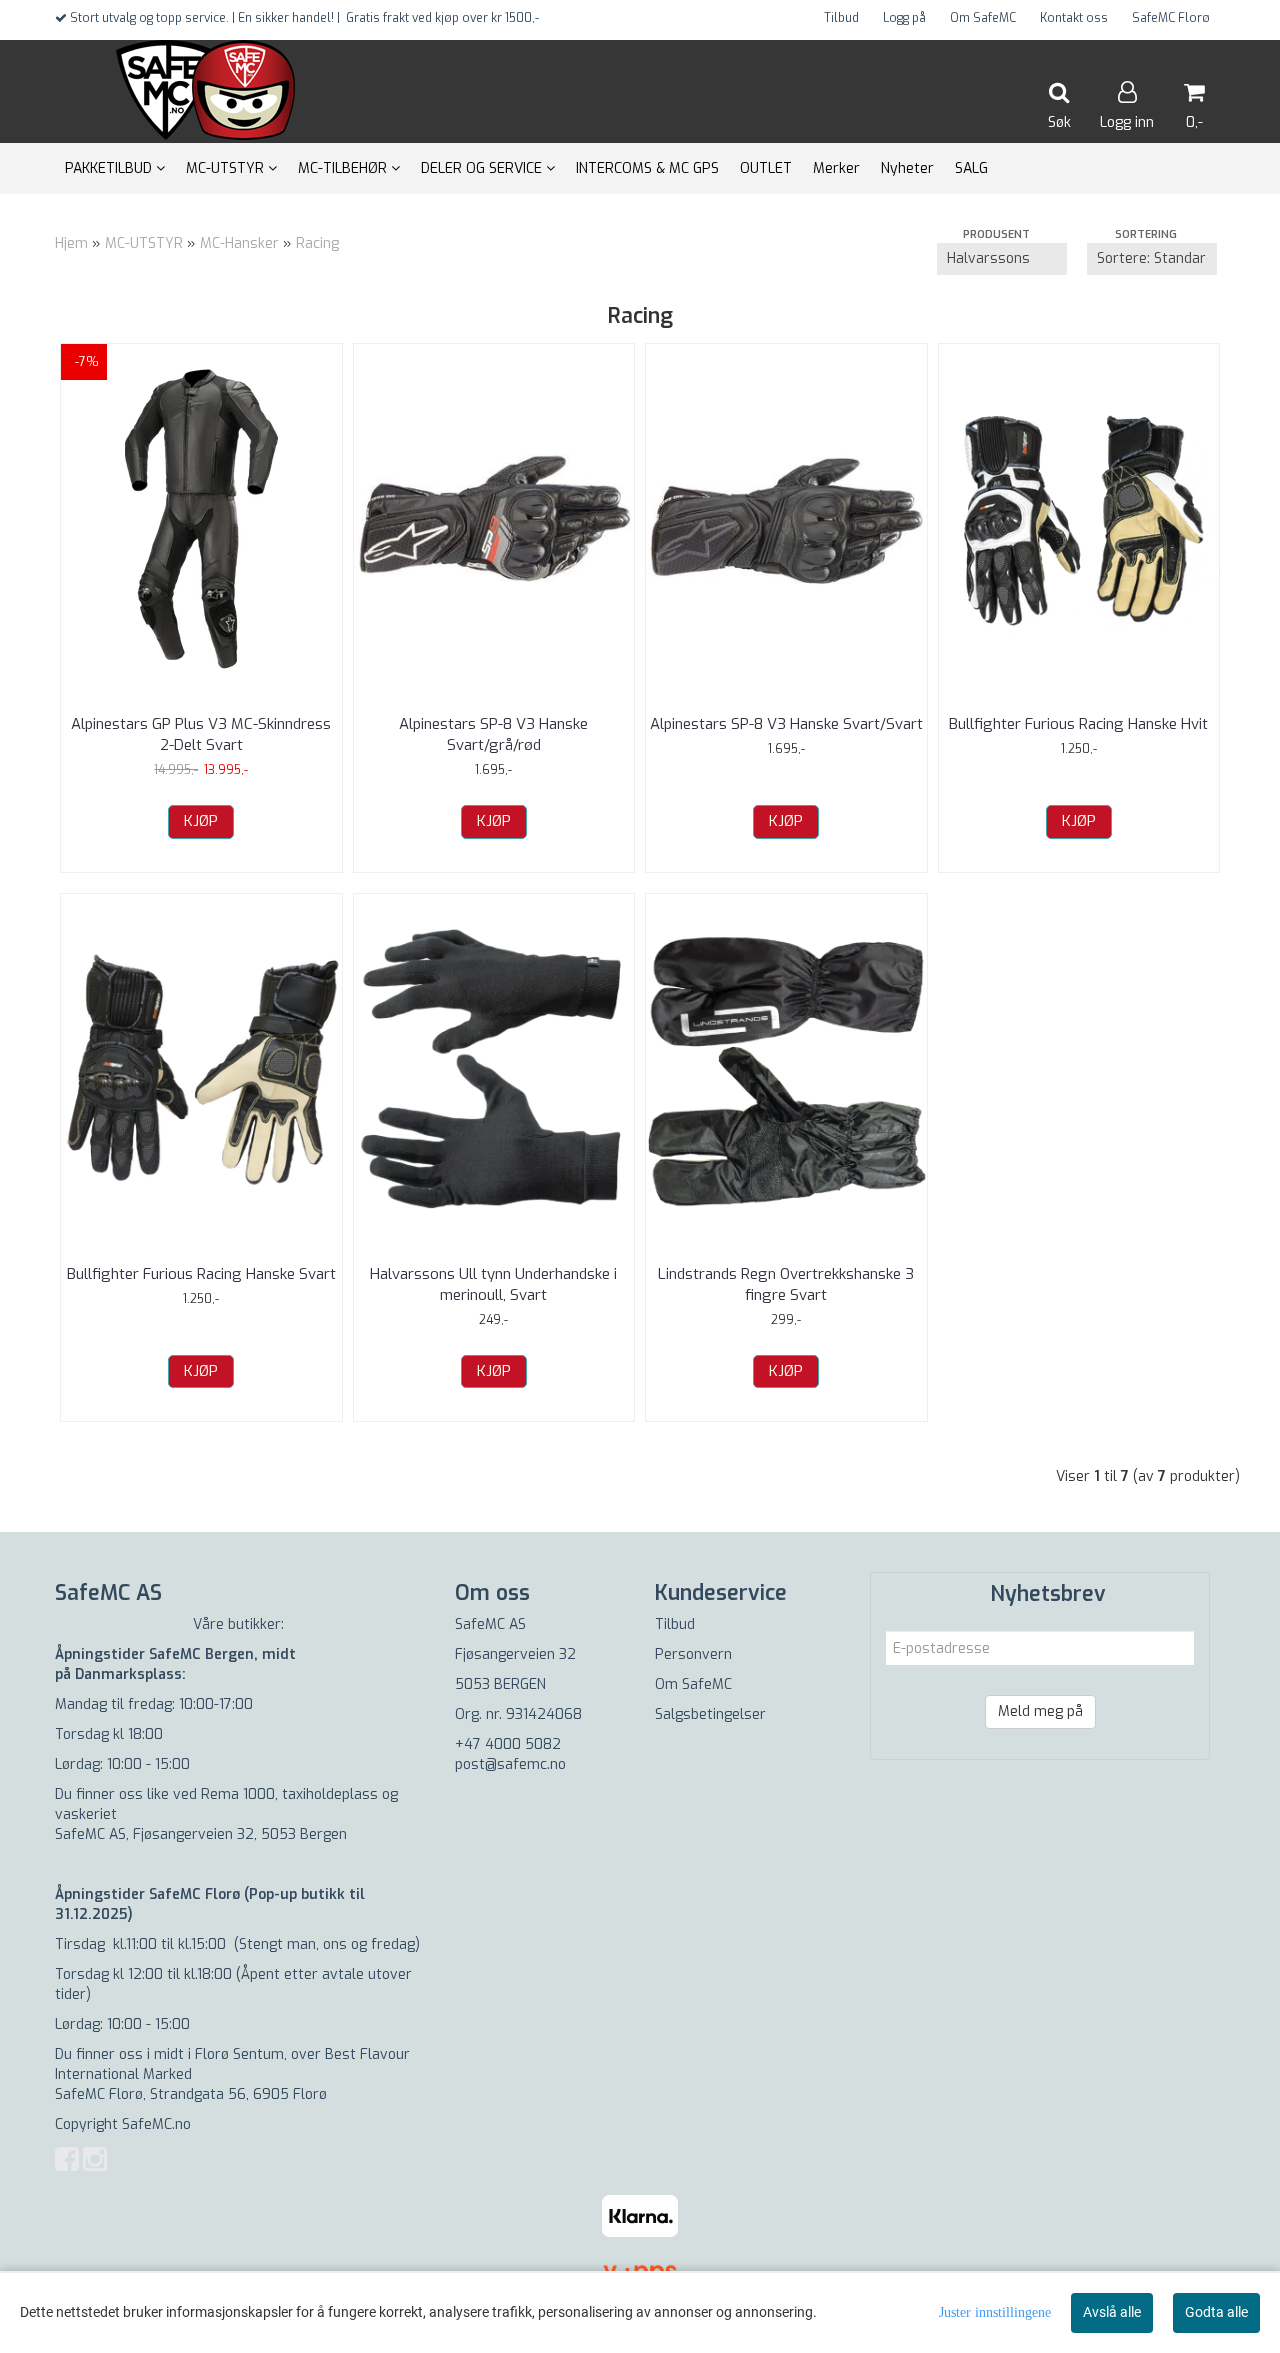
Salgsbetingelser (710, 1714)
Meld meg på (1040, 1711)
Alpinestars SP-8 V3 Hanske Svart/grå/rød (493, 734)
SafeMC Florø (1171, 18)
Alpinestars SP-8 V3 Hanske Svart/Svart (786, 724)
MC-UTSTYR (144, 243)
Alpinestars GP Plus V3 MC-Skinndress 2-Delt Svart (201, 734)
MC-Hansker (239, 243)
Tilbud (841, 18)
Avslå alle (1112, 2312)
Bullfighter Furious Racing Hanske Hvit (1078, 724)
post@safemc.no (510, 1764)
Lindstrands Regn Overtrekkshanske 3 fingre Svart (786, 1284)
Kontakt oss (1074, 18)
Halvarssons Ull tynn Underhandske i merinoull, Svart (493, 1284)
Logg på (904, 18)
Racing (317, 243)
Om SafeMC (983, 18)
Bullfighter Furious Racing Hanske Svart (201, 1274)
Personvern (693, 1654)
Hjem (71, 243)
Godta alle (1216, 2312)
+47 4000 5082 (508, 1744)
